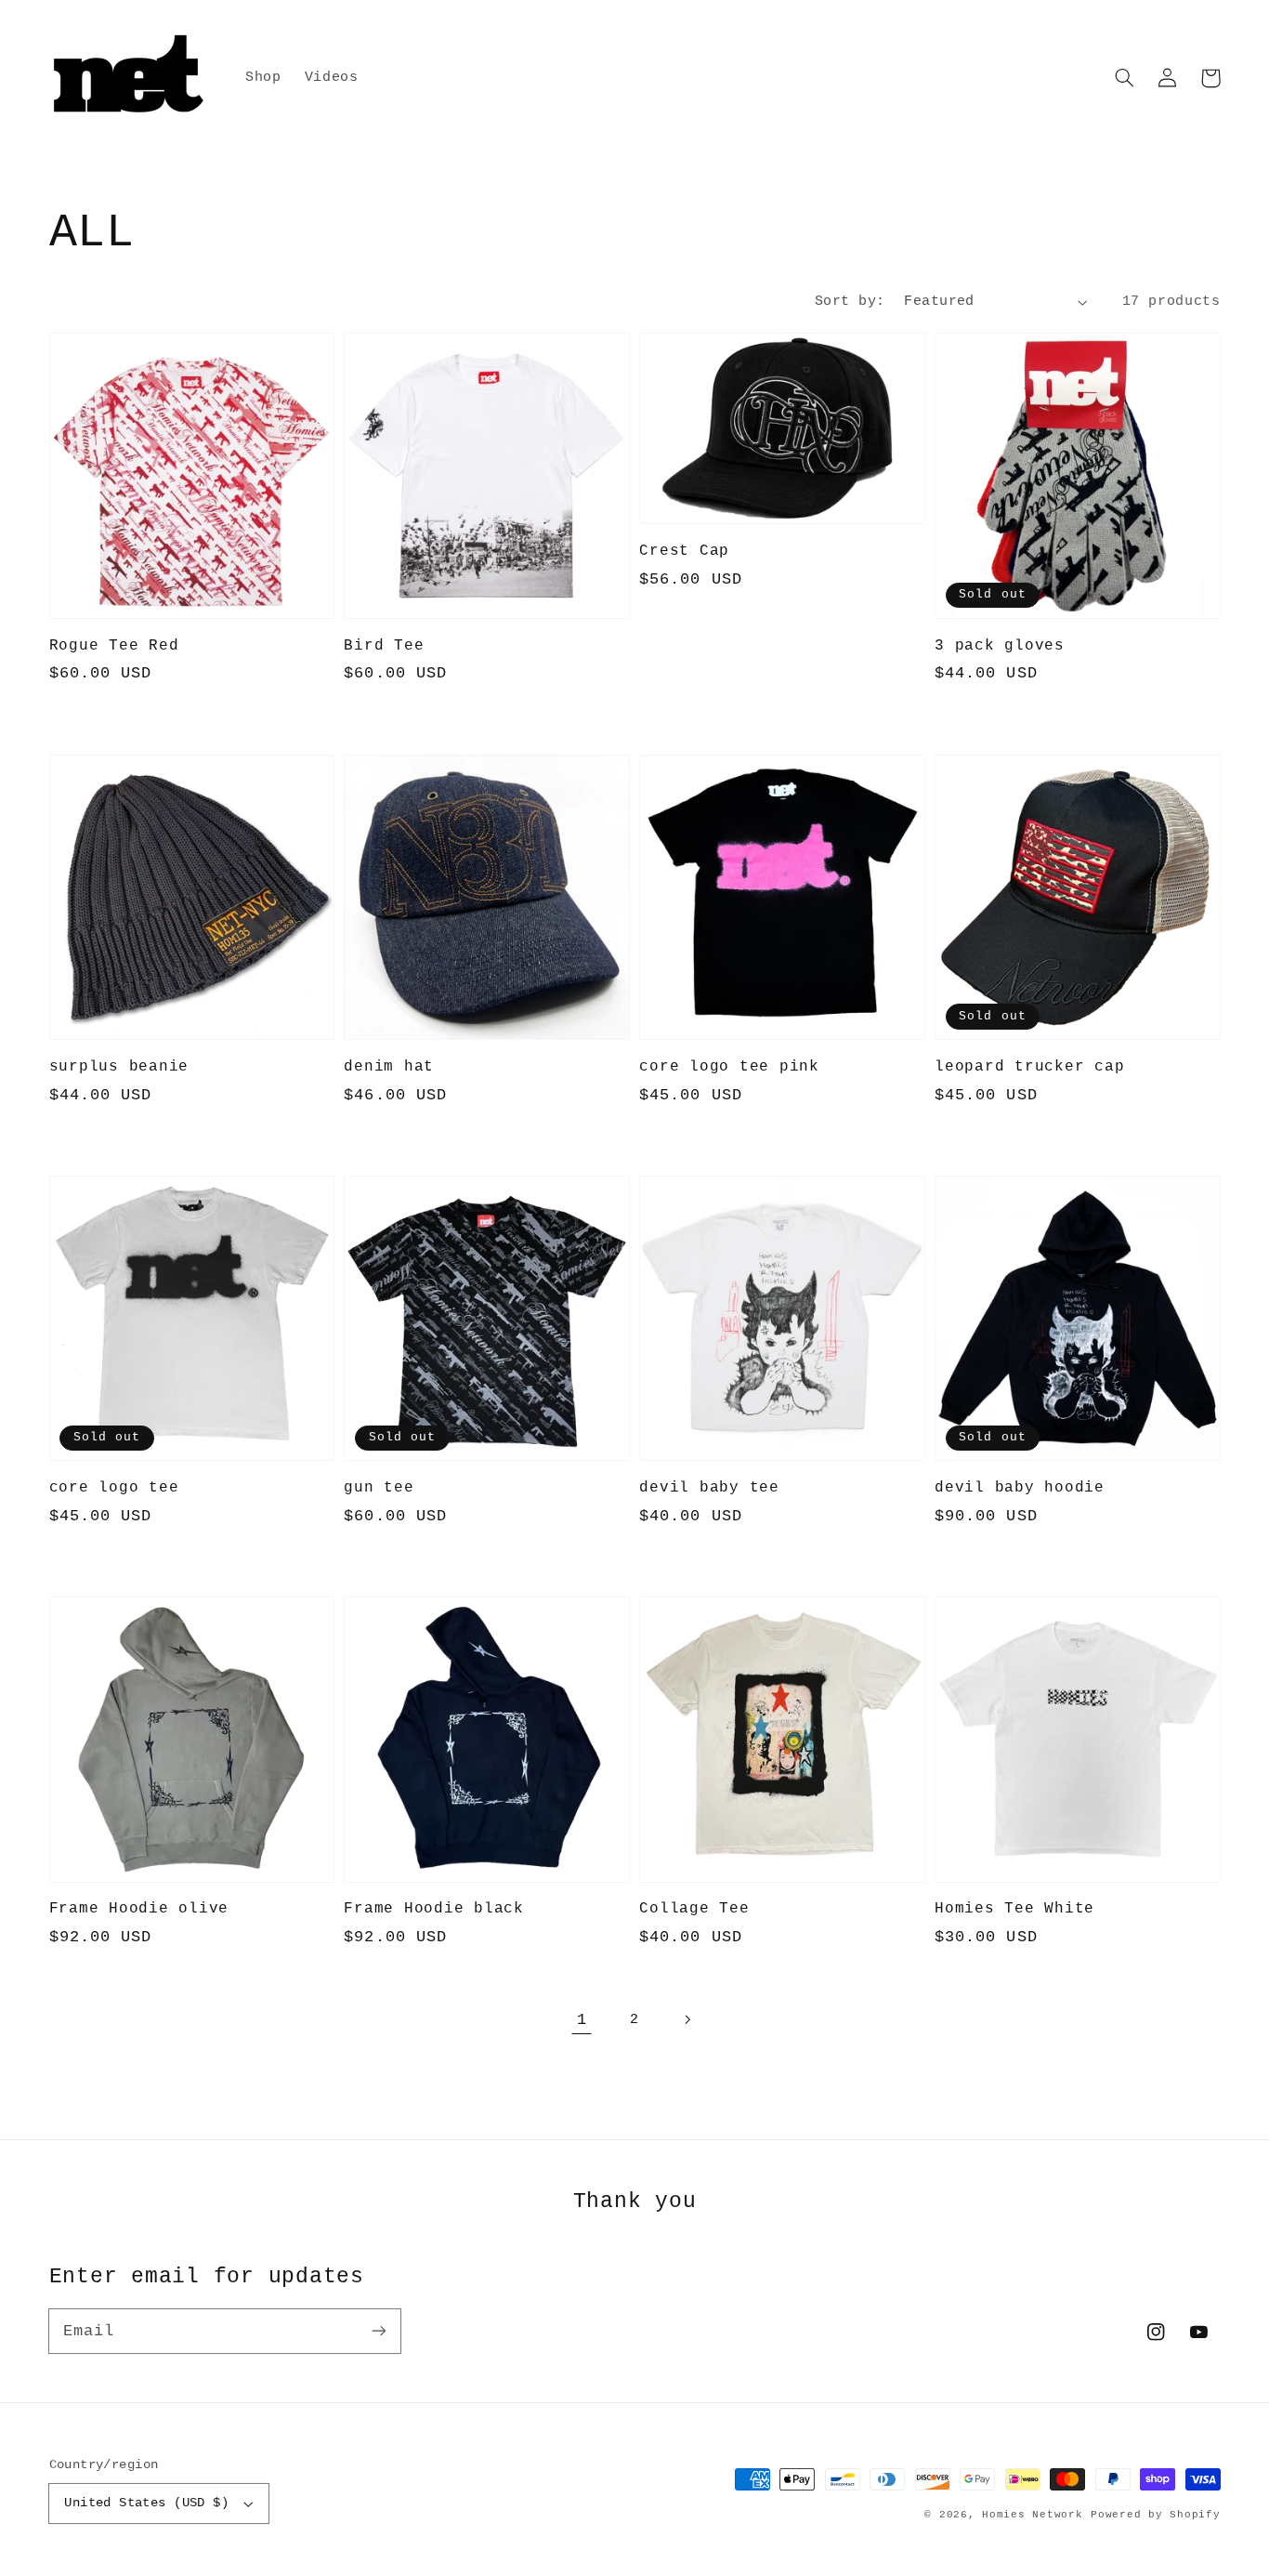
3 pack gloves (1000, 645)
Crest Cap (684, 551)
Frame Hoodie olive (139, 1908)
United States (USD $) (146, 2503)
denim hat (389, 1066)
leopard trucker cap (1029, 1066)
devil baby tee (709, 1487)
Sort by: (850, 301)
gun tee (379, 1487)
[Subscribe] (378, 2331)
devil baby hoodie (1020, 1487)
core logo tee (114, 1487)
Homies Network (1032, 2515)
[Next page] (687, 2020)
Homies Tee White (1014, 1908)
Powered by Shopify (1155, 2515)
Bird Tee (384, 645)
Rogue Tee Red (114, 645)
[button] (1125, 78)
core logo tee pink (729, 1066)
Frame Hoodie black (434, 1908)
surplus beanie (119, 1066)
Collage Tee (694, 1908)
